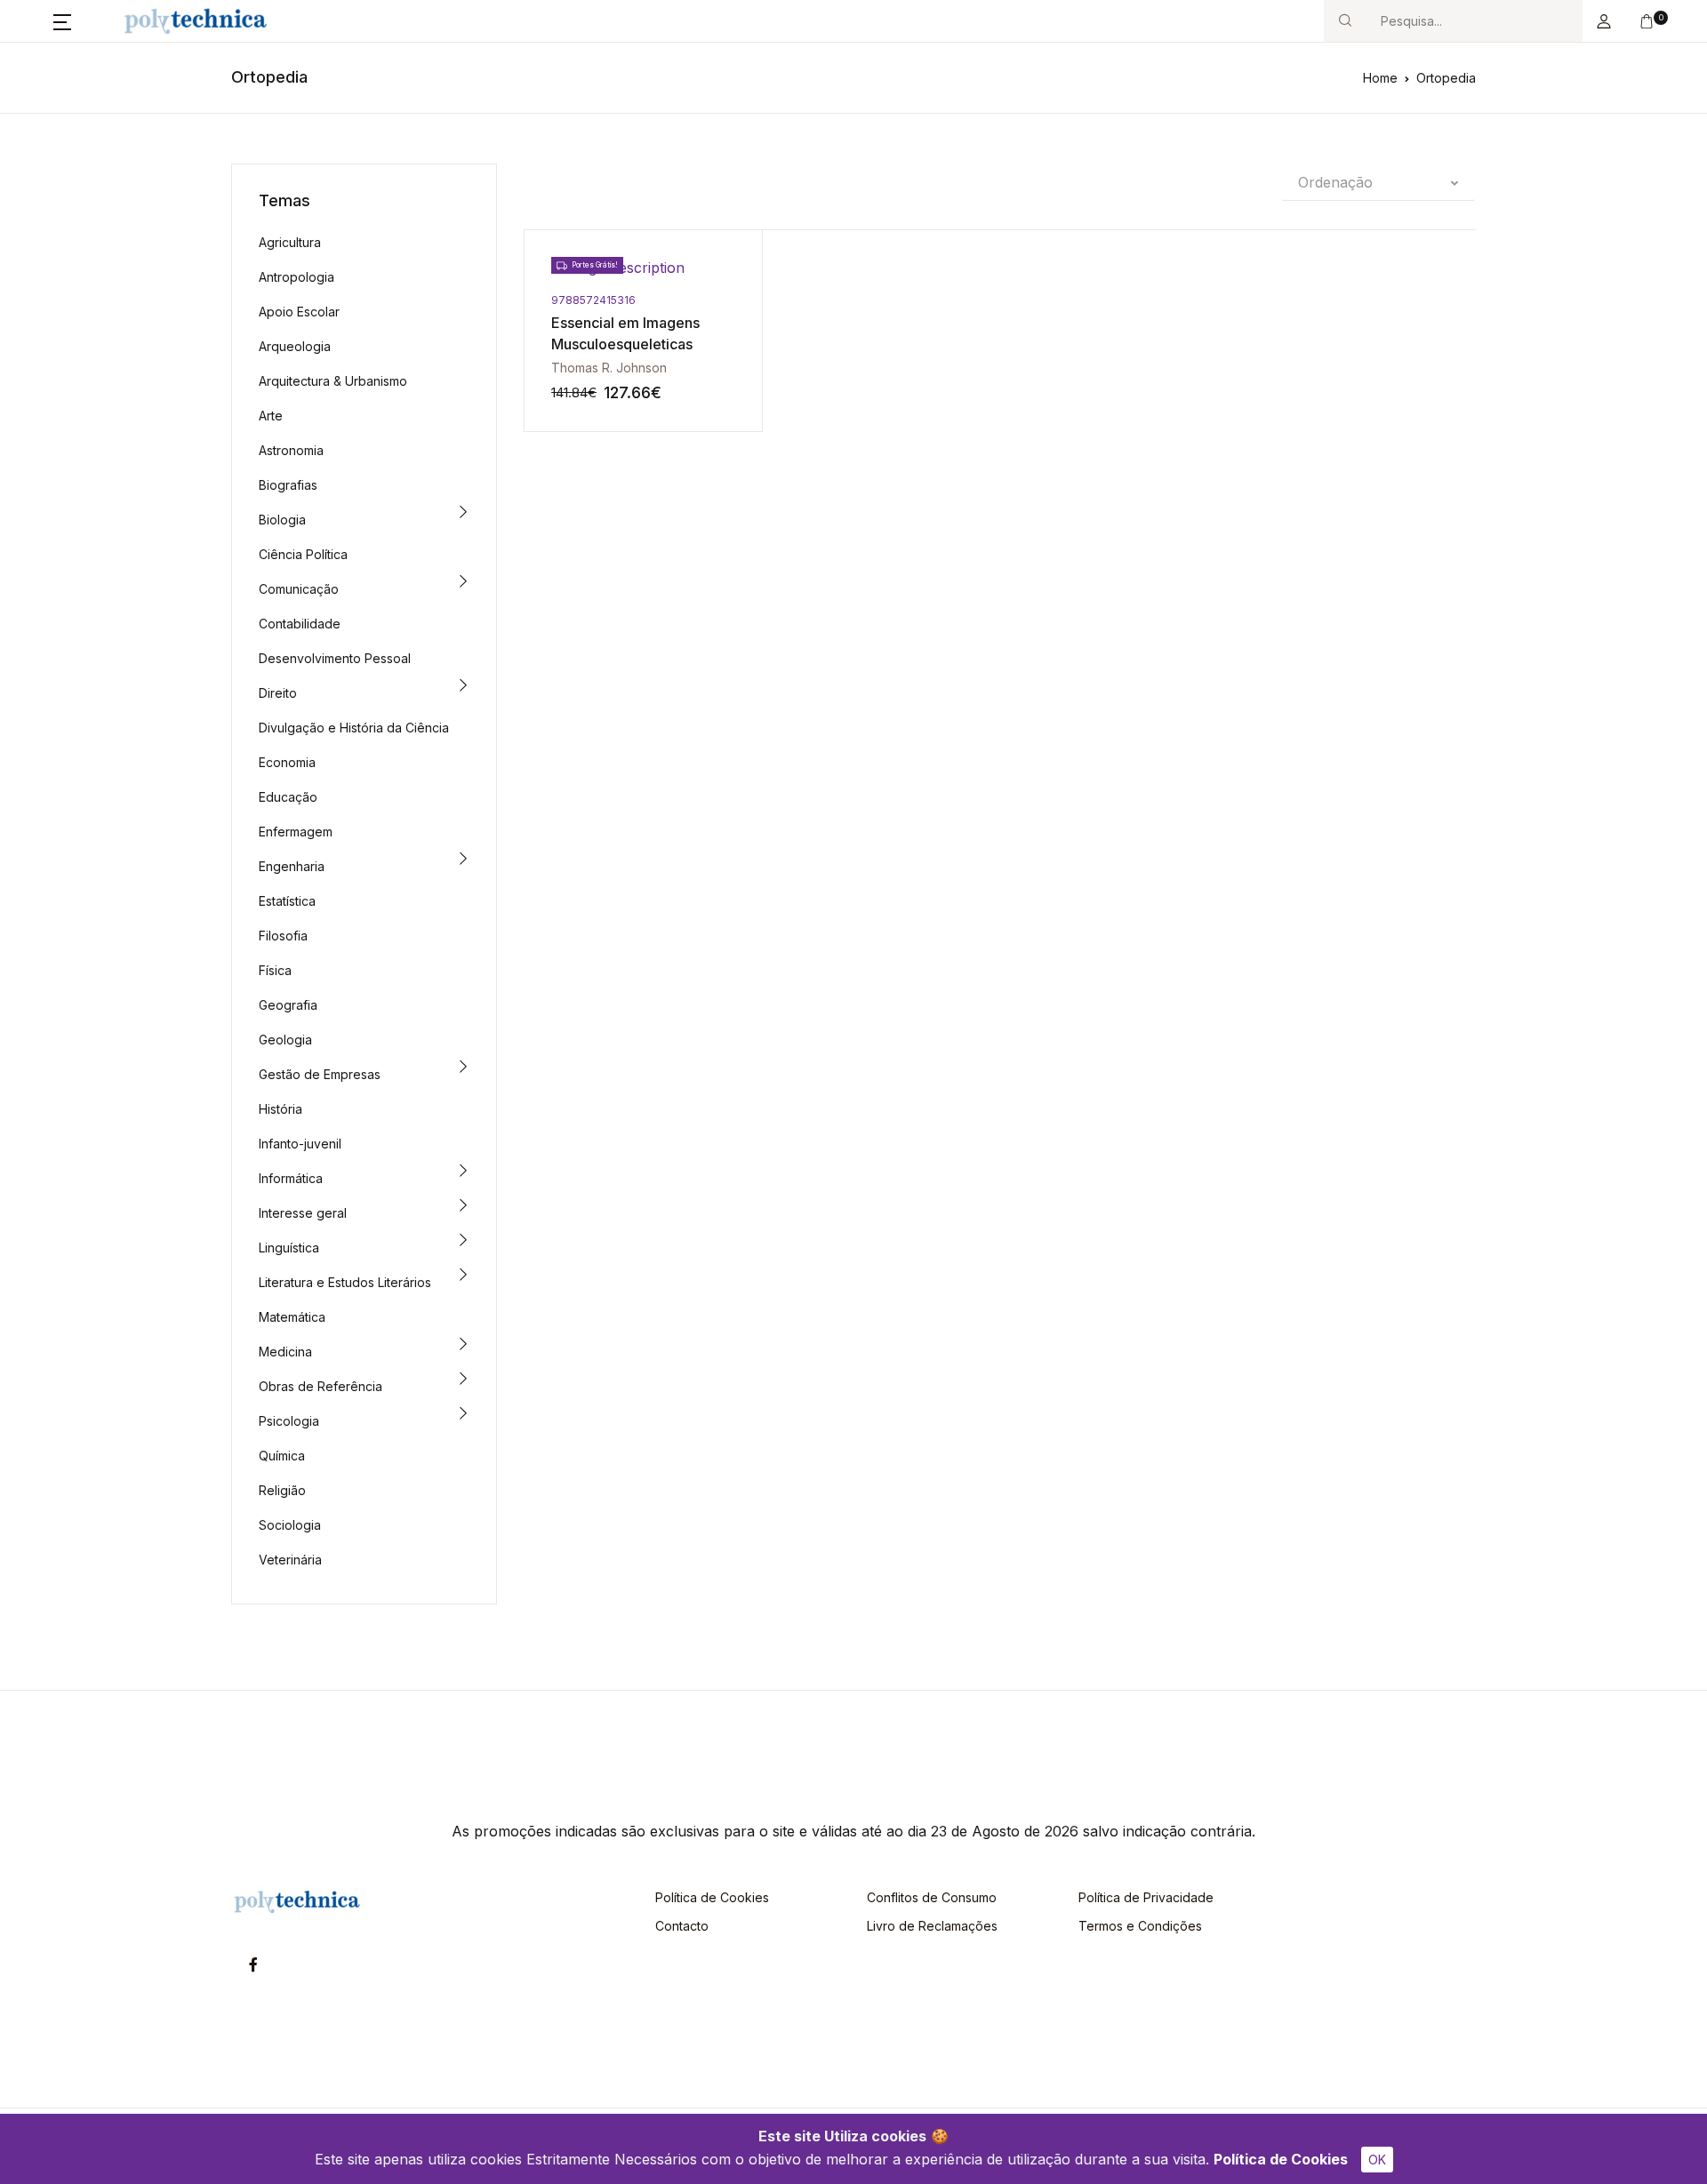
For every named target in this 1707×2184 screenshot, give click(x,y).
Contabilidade (300, 624)
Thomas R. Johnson (609, 368)
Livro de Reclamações (932, 1926)
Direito (278, 693)
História (280, 1109)
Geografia (288, 1005)
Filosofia (283, 936)
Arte (271, 416)
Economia (287, 762)
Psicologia (289, 1421)
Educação (288, 797)
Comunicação (299, 589)
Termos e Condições (1140, 1926)
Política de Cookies (1281, 2159)
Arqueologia (295, 346)
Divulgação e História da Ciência (354, 728)
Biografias (288, 485)
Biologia (282, 520)
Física (275, 970)
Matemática (292, 1317)
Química (282, 1456)
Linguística (289, 1248)
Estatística (287, 901)
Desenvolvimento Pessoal (335, 658)
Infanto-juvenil (300, 1144)
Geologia (285, 1040)
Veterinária (290, 1560)
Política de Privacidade (1146, 1897)
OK (1377, 2160)
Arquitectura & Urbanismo (333, 381)
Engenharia (292, 866)
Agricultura (290, 242)
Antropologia (297, 277)
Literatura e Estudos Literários (345, 1282)
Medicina (285, 1352)
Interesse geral (303, 1213)
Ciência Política (303, 554)
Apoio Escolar (299, 312)
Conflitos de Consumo (932, 1897)
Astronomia (291, 450)
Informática (291, 1178)
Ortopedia (1446, 78)
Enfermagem (296, 832)
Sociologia (290, 1525)
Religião (282, 1490)
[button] (62, 21)
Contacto (682, 1926)
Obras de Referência (321, 1386)
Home (1380, 78)
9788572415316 (593, 300)
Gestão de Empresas (320, 1074)
